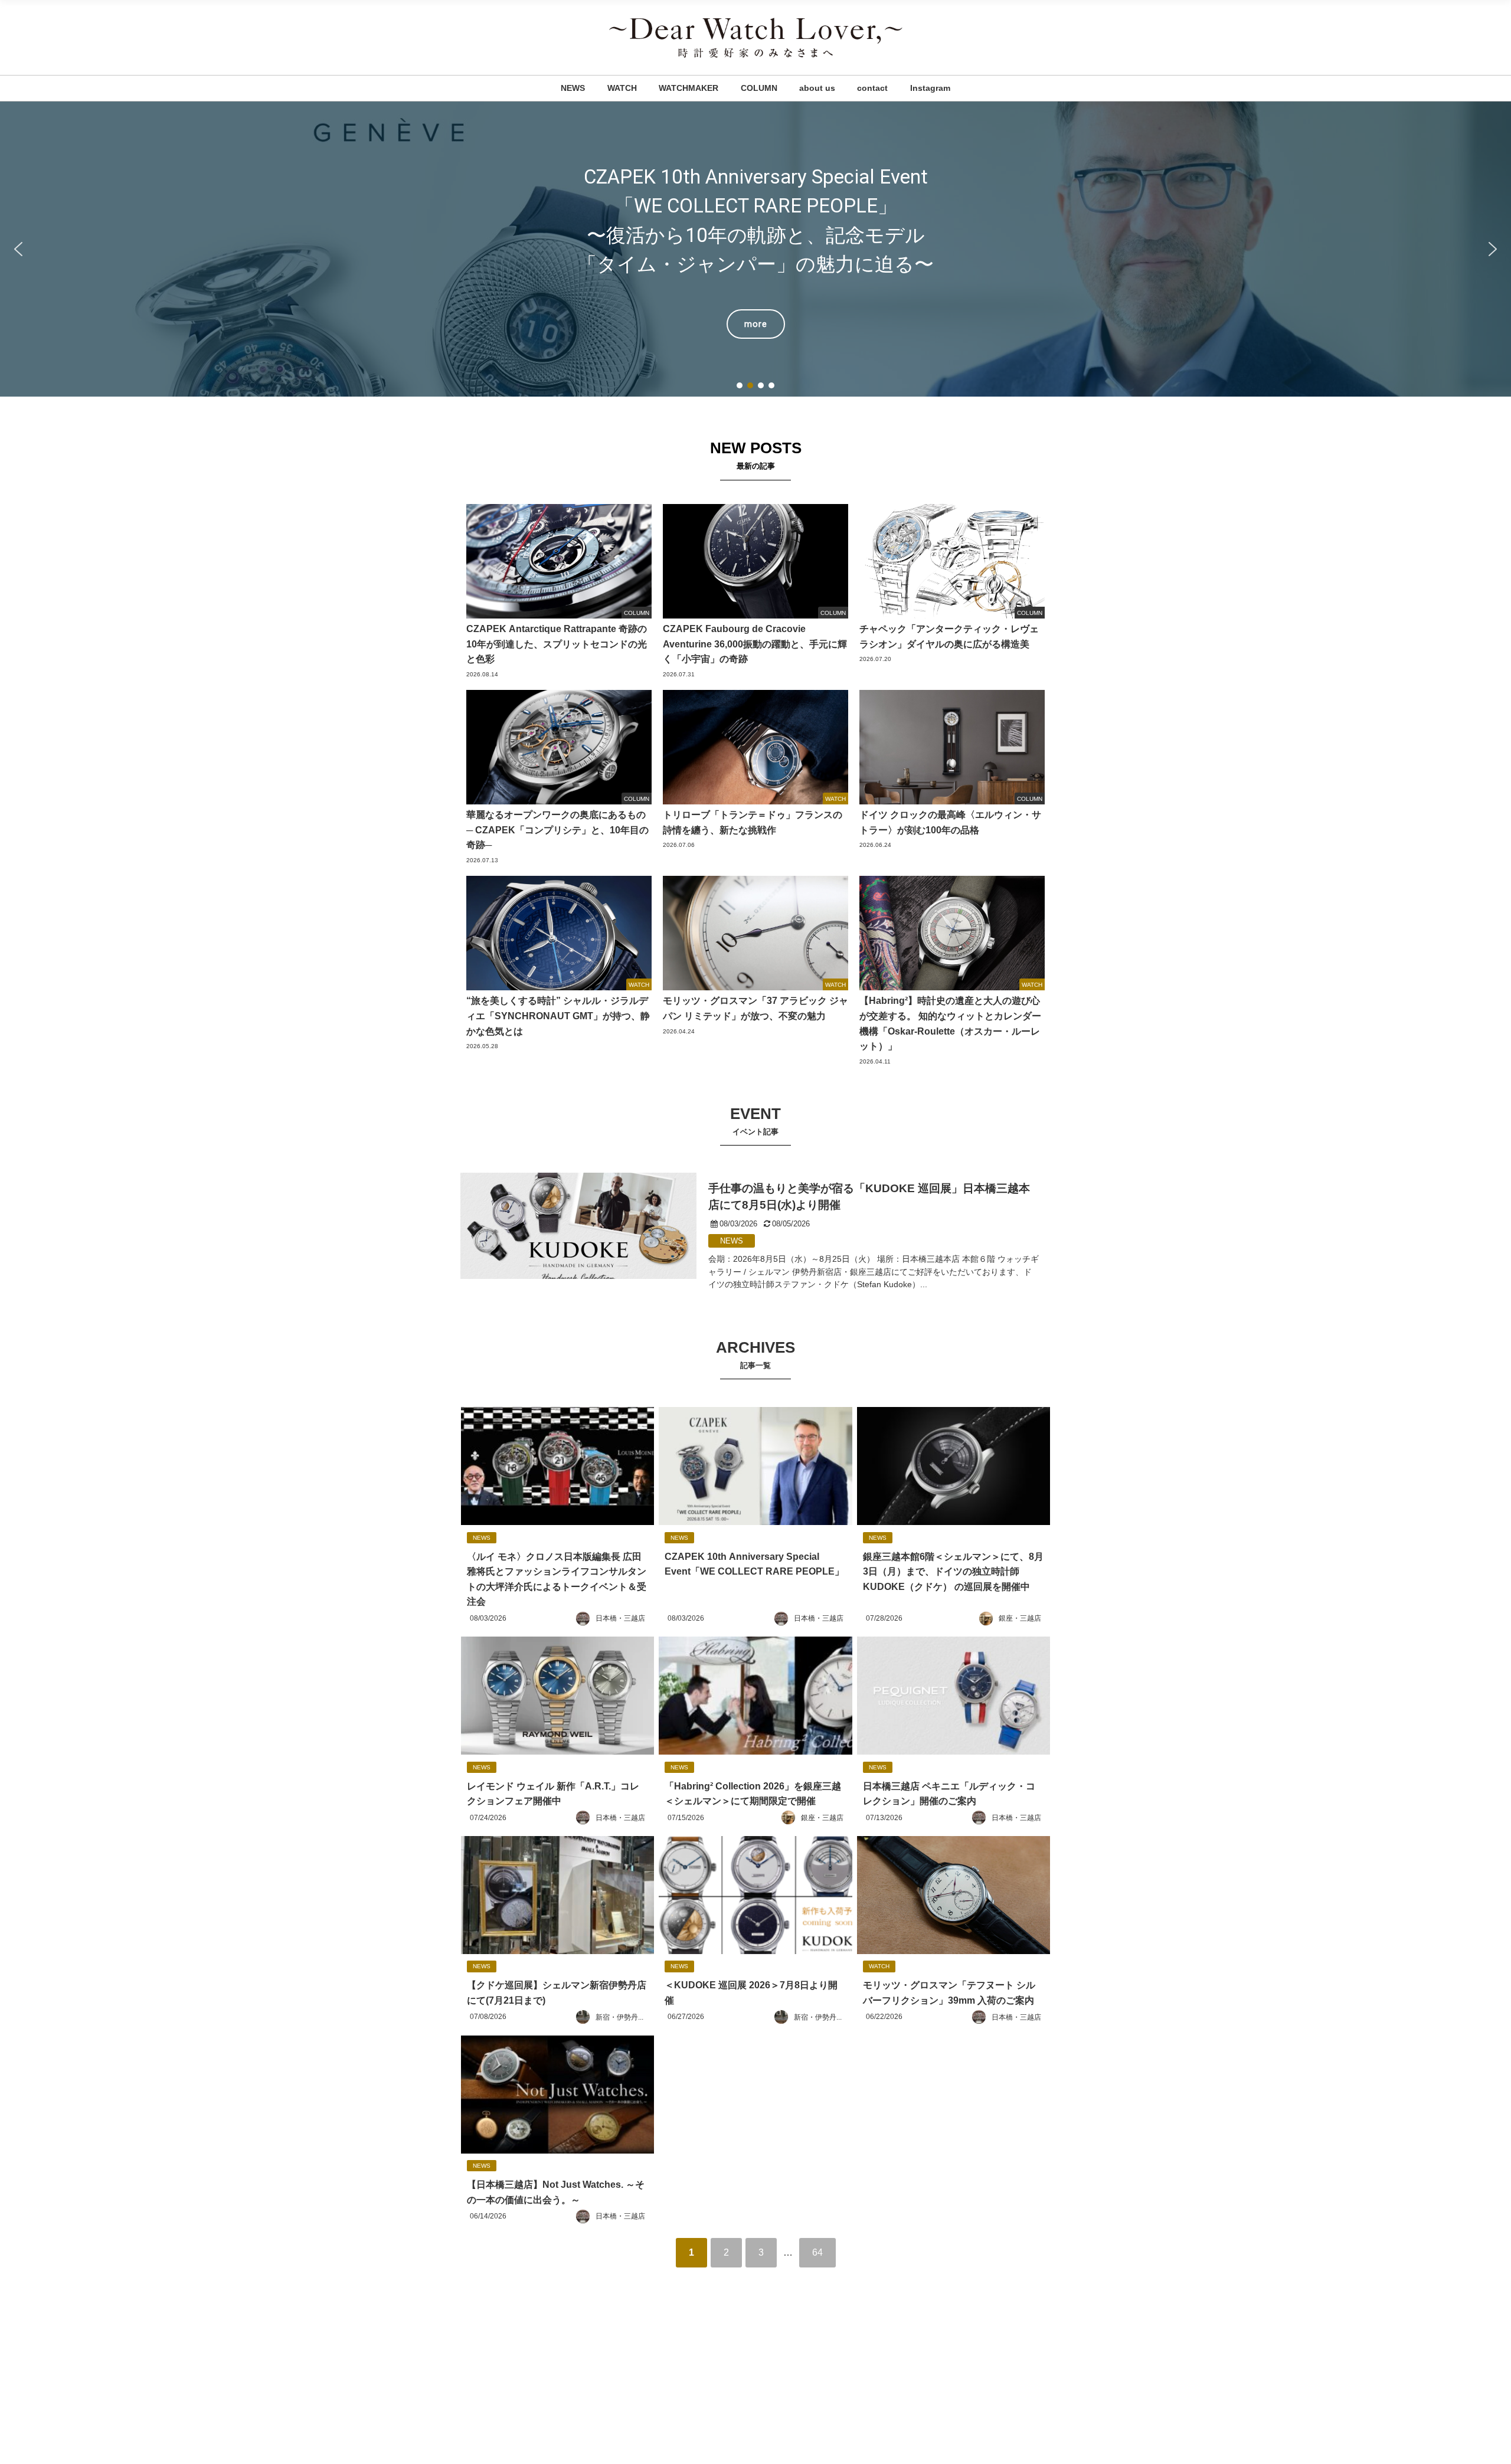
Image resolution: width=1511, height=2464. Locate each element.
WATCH (622, 88)
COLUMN (759, 88)
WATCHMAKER (689, 88)
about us (817, 88)
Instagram (930, 88)
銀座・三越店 (1020, 1618)
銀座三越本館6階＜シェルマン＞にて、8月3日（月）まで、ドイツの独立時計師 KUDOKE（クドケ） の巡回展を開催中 (953, 1571)
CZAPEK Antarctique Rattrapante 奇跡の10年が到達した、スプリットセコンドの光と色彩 (755, 249)
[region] (755, 249)
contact (872, 88)
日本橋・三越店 (620, 1618)
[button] (755, 249)
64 (817, 2252)
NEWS (573, 88)
